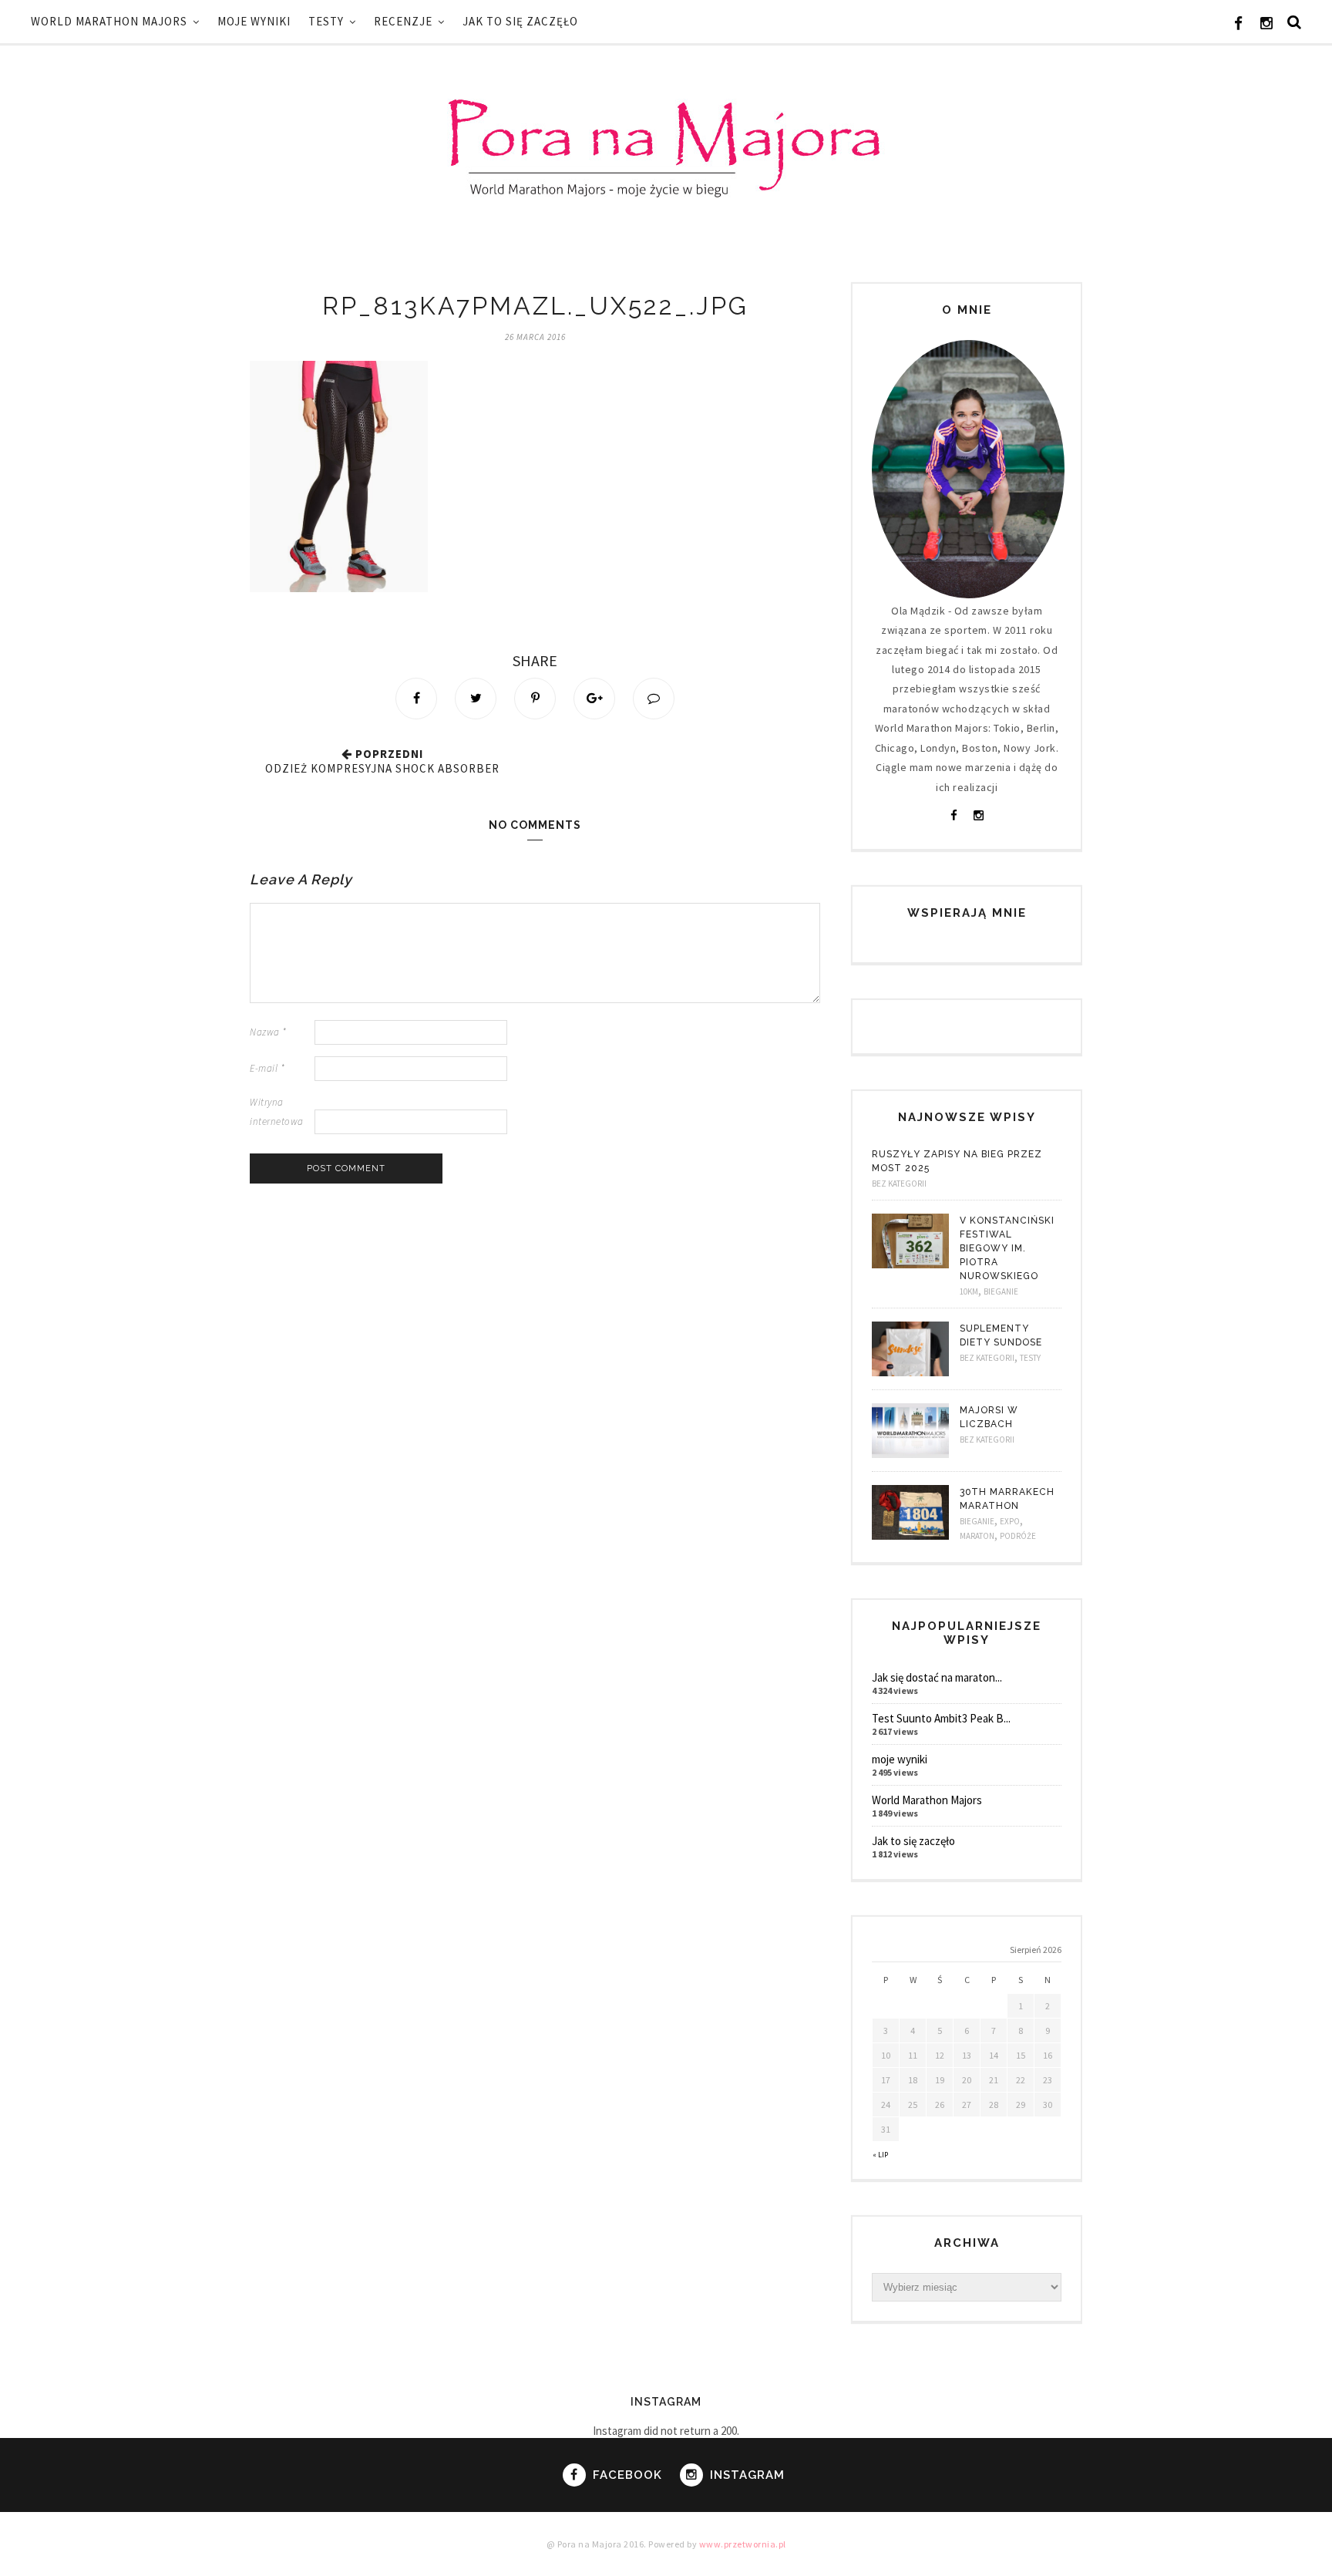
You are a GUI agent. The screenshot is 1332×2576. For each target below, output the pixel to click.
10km (969, 1291)
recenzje (403, 21)
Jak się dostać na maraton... (937, 1677)
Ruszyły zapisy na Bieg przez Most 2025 (957, 1161)
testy (326, 21)
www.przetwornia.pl (743, 2544)
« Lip (880, 2155)
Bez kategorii (899, 1184)
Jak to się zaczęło (520, 21)
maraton (977, 1536)
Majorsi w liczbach (989, 1417)
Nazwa (268, 1032)
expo (1010, 1521)
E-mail (267, 1068)
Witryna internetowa (277, 1112)
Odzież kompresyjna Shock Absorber (382, 768)
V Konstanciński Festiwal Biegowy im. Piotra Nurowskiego (1007, 1248)
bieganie (1001, 1291)
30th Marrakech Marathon (1007, 1499)
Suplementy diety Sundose (1001, 1335)
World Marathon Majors (109, 21)
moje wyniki (254, 21)
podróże (1018, 1536)
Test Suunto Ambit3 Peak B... (941, 1718)
